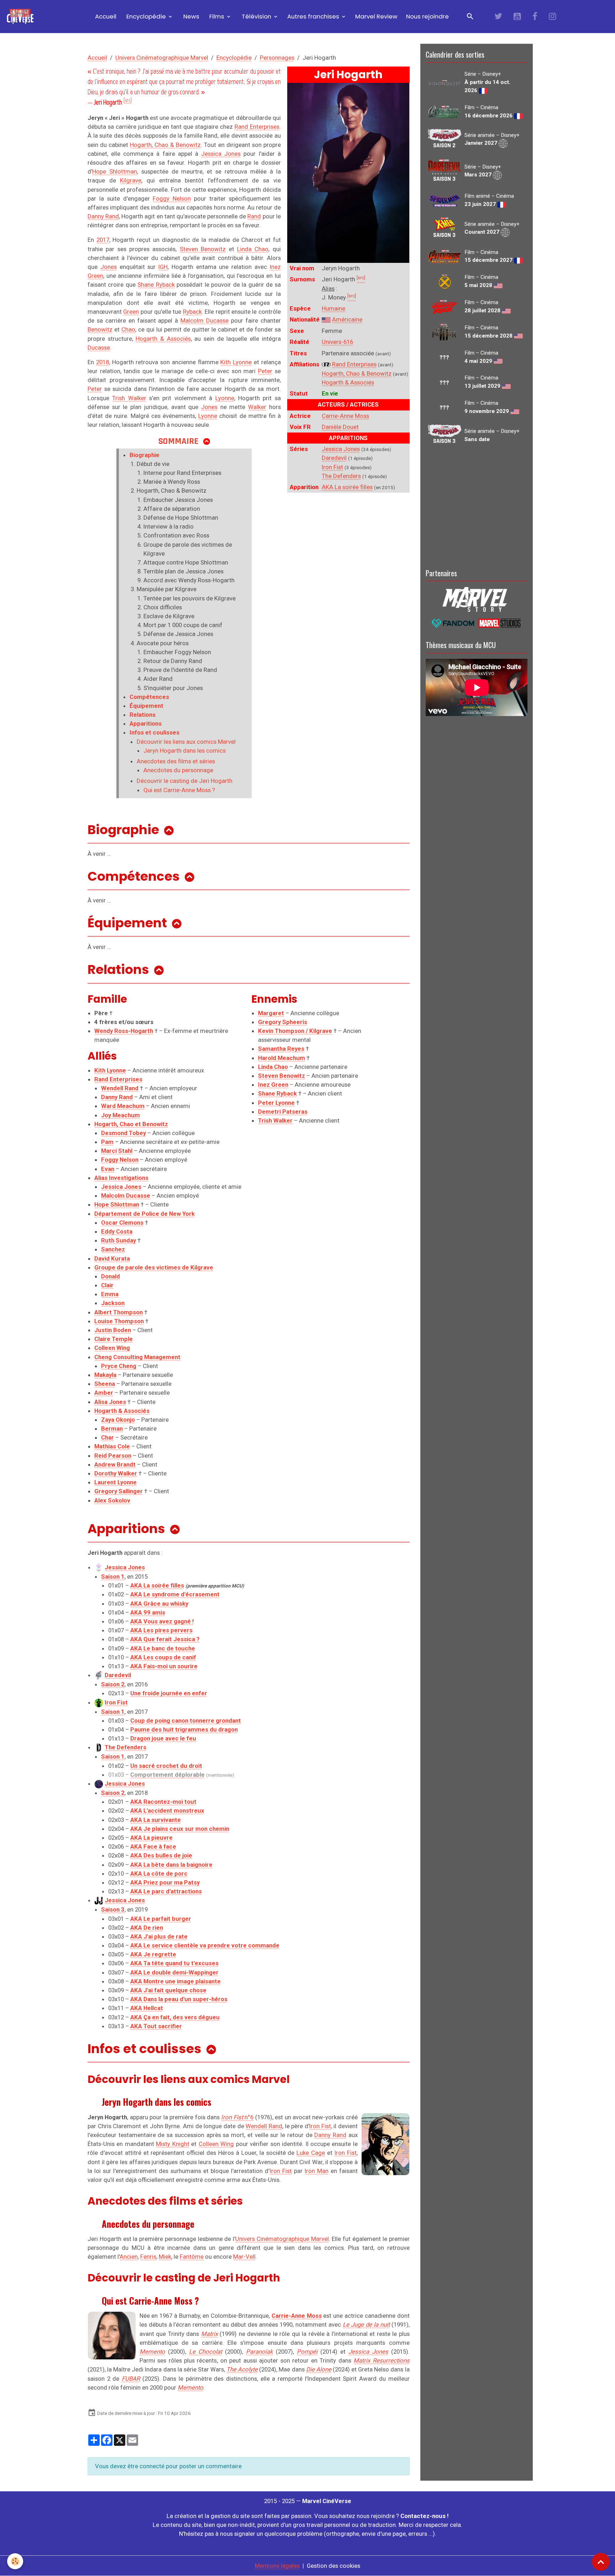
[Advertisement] (477, 505)
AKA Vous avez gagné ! (162, 1621)
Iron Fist (332, 467)
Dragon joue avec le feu (163, 1738)
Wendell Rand (264, 2126)
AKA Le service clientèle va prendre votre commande (205, 1945)
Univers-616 (337, 342)
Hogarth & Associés (348, 382)
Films (217, 16)
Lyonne (225, 398)
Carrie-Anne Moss (345, 416)
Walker (257, 407)
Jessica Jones (341, 449)
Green (131, 312)
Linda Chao (253, 249)
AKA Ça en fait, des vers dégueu (175, 2017)
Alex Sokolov (112, 1500)
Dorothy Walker (116, 1473)
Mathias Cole (112, 1446)
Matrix (209, 2334)
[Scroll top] (601, 2562)
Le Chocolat (206, 2352)
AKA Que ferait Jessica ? (165, 1639)
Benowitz (100, 329)
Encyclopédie (146, 16)
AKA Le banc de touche (163, 1648)
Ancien (129, 2257)
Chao (128, 329)
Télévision (256, 16)
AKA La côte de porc (159, 1873)
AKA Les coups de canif (163, 1657)
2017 (103, 240)
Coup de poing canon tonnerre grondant (186, 1721)
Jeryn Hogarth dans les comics (185, 751)
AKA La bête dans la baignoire (171, 1865)
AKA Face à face (153, 1846)
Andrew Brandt (115, 1464)
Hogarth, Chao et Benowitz (131, 1124)
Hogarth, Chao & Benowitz (357, 373)
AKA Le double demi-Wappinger (174, 1972)
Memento (152, 2352)
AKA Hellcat (147, 2008)
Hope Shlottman (115, 171)
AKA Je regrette (153, 1954)
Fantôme (192, 2257)
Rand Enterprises (354, 364)
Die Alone (319, 2369)
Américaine (347, 319)
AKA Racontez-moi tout (163, 1802)
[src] (128, 100)
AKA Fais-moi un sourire (164, 1666)
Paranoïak (259, 2352)
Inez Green (273, 1085)
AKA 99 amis (148, 1612)
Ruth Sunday (119, 1240)
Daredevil (334, 458)
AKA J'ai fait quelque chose (168, 1990)
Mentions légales (277, 2566)
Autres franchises (314, 16)
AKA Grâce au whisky (159, 1604)
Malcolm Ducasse (204, 320)
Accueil (105, 16)
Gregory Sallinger (119, 1491)
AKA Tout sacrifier (156, 2026)
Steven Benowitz (203, 249)
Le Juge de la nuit (366, 2325)
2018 (102, 362)
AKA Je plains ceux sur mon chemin (180, 1829)
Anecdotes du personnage (178, 770)
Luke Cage (311, 2153)
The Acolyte (242, 2369)
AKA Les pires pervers (161, 1630)
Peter (265, 371)
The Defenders (341, 476)
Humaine (333, 308)
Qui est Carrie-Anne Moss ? (179, 790)
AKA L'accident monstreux (167, 1811)
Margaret (271, 1013)
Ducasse (99, 348)
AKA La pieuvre (151, 1838)
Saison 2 (113, 1684)
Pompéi (307, 2352)
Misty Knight (172, 2144)
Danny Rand (103, 216)
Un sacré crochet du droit (166, 1766)
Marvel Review (376, 16)
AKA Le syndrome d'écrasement (175, 1594)
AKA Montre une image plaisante (175, 1981)
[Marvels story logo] (477, 599)
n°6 (237, 2117)
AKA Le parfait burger (161, 1919)
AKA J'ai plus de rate (159, 1936)
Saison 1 (113, 1576)
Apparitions (146, 723)
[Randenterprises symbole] (326, 364)
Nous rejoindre (427, 16)
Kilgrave (131, 180)
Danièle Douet (340, 427)
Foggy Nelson (172, 198)
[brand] (22, 17)
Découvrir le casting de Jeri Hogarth (185, 781)
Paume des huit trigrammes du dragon (184, 1729)
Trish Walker (129, 398)
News (191, 16)
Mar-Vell (244, 2257)
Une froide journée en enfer (169, 1693)
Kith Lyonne (236, 362)
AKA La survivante (156, 1820)
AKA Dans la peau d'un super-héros (179, 1999)
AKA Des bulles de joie (161, 1855)
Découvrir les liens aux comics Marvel (186, 742)
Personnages (277, 58)
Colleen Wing (216, 2144)
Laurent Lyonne (115, 1482)
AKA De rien (147, 1928)
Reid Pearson (113, 1456)
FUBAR (131, 2379)
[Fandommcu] (477, 622)
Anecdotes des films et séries (176, 761)
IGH (163, 267)
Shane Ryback (156, 285)
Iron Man (317, 2171)
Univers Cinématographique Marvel (162, 58)
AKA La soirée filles (347, 487)
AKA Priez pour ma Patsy (165, 1882)
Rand (254, 216)
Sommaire (178, 441)
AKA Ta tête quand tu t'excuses (174, 1963)
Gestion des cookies (333, 2566)
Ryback (192, 312)
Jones (109, 267)
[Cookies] (15, 2561)
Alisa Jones (110, 1402)
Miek (165, 2257)
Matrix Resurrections (381, 2360)
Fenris (148, 2257)
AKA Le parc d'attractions (166, 1891)
